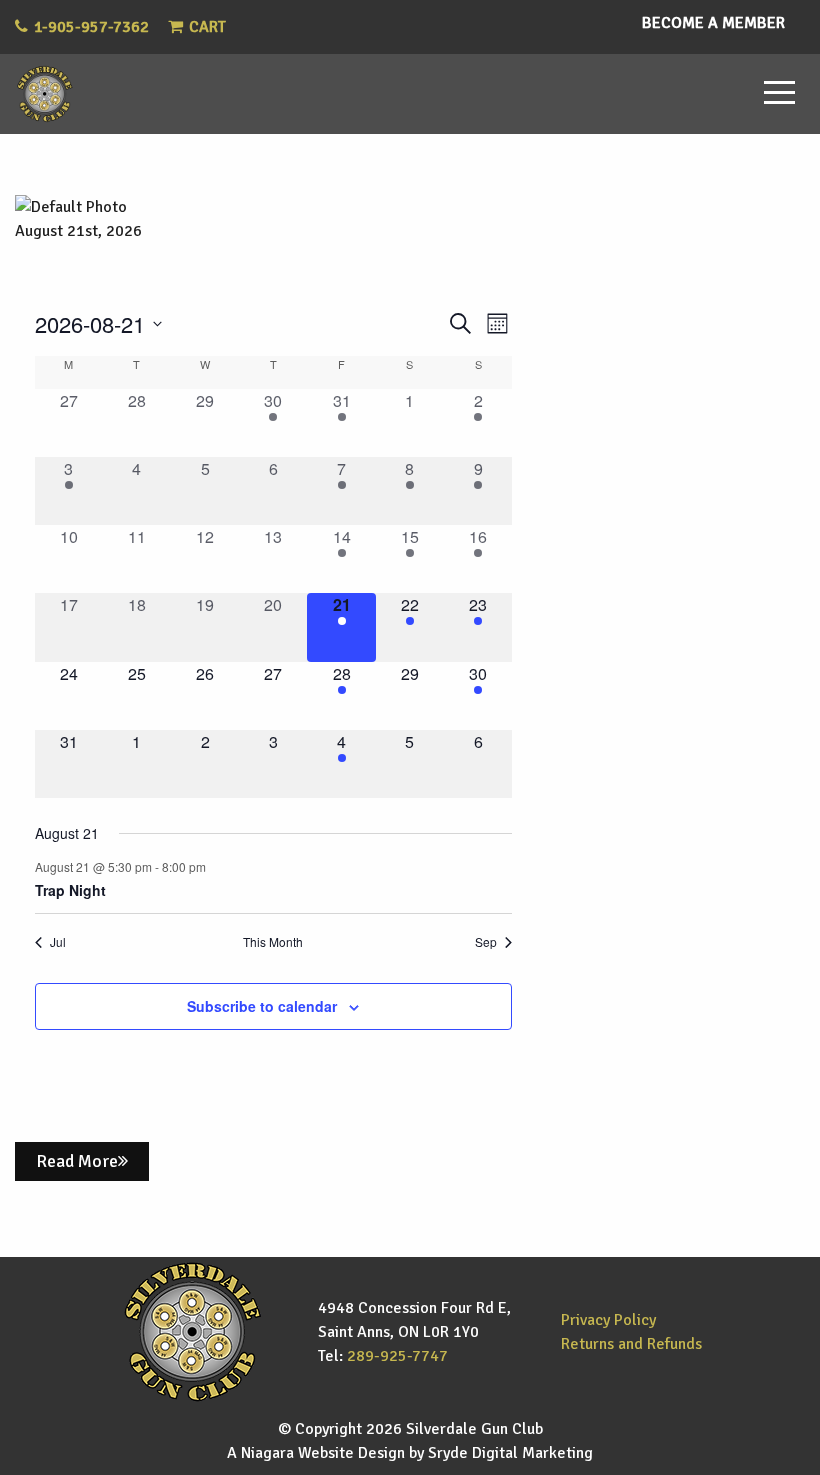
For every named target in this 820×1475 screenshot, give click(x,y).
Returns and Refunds (631, 1344)
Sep (486, 942)
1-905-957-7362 (91, 27)
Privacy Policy (608, 1320)
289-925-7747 (397, 1356)
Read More (77, 1161)
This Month (273, 942)
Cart (207, 27)
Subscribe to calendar (262, 1006)
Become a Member (713, 23)
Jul (58, 942)
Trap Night (70, 890)
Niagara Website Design (323, 1453)
